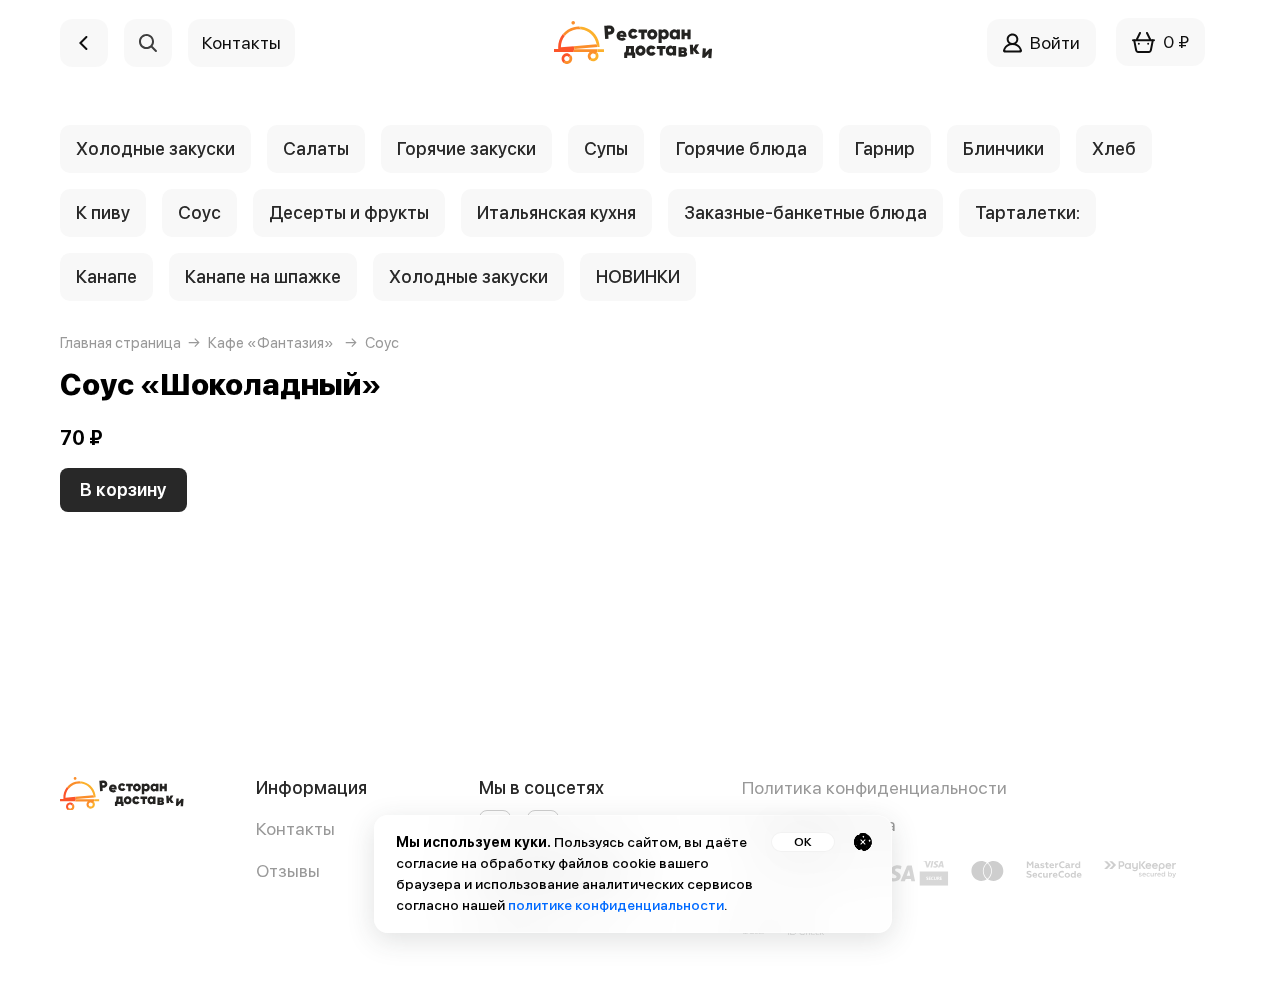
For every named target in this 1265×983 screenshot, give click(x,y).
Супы (606, 148)
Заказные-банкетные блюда (805, 212)
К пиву (103, 212)
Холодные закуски (155, 148)
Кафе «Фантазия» (271, 343)
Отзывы (288, 870)
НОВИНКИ (638, 276)
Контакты (295, 828)
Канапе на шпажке (263, 276)
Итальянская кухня (556, 212)
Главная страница (120, 343)
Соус (199, 212)
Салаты (316, 148)
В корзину (123, 489)
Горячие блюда (741, 148)
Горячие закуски (466, 148)
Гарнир (885, 148)
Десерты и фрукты (349, 212)
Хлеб (1114, 148)
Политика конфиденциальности (874, 787)
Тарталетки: (1027, 212)
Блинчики (1003, 148)
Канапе (106, 276)
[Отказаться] (863, 842)
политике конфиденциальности (616, 905)
